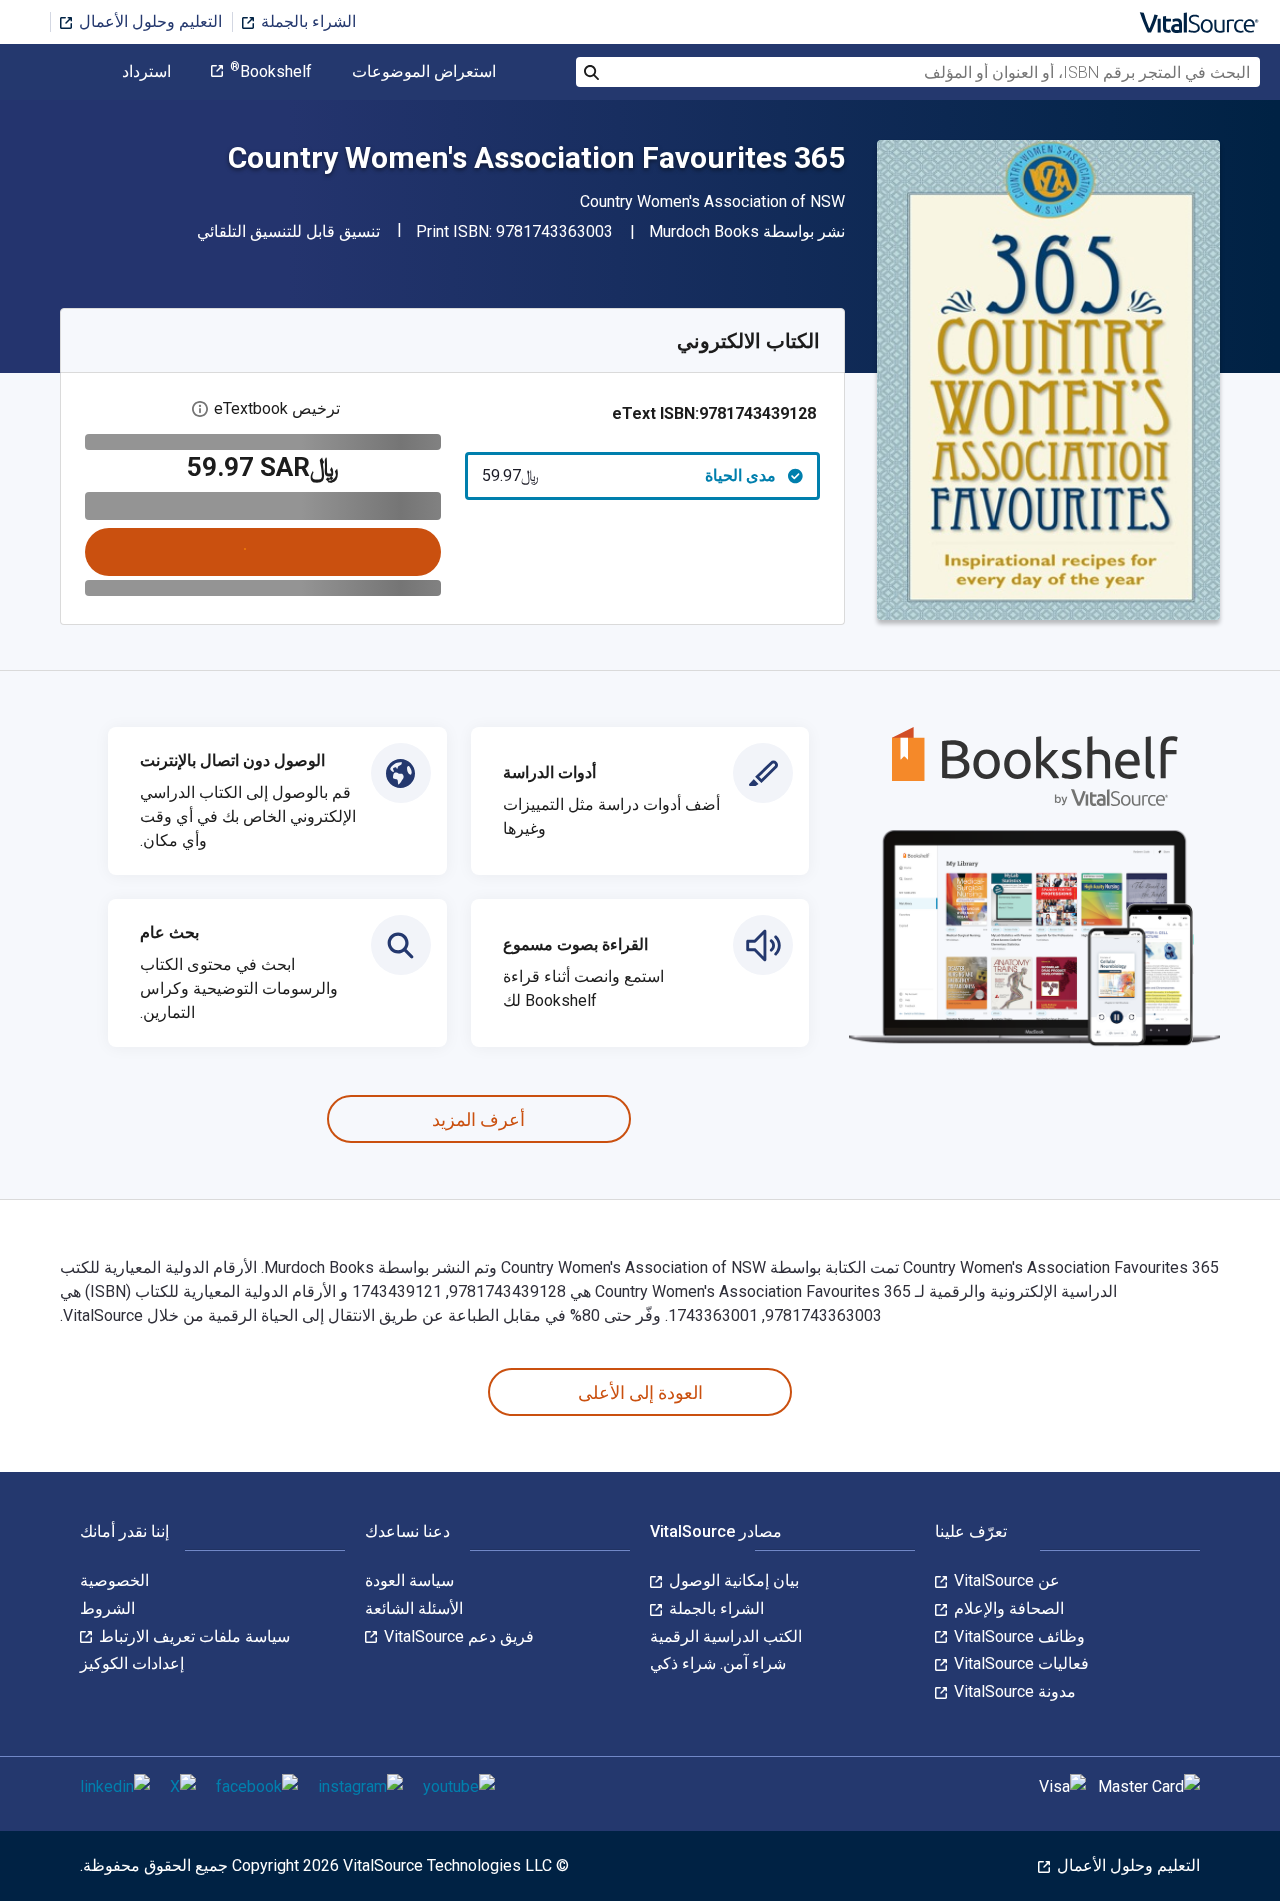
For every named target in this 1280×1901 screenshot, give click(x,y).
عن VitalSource (1005, 1580)
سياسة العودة (409, 1580)
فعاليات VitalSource (1019, 1663)
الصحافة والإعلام (1007, 1608)
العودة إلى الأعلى (640, 1392)
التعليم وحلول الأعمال (148, 21)
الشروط (107, 1608)
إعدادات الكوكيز (132, 1663)
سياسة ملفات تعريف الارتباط (192, 1636)
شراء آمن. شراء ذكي (718, 1663)
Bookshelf (271, 72)
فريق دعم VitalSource (457, 1636)
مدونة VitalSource (1013, 1691)
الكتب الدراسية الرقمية (726, 1636)
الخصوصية (114, 1580)
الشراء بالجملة (306, 21)
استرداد (146, 72)
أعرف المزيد (478, 1119)
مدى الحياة (629, 475)
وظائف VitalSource (1017, 1636)
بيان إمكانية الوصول (732, 1580)
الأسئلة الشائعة (414, 1608)
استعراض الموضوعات (424, 72)
